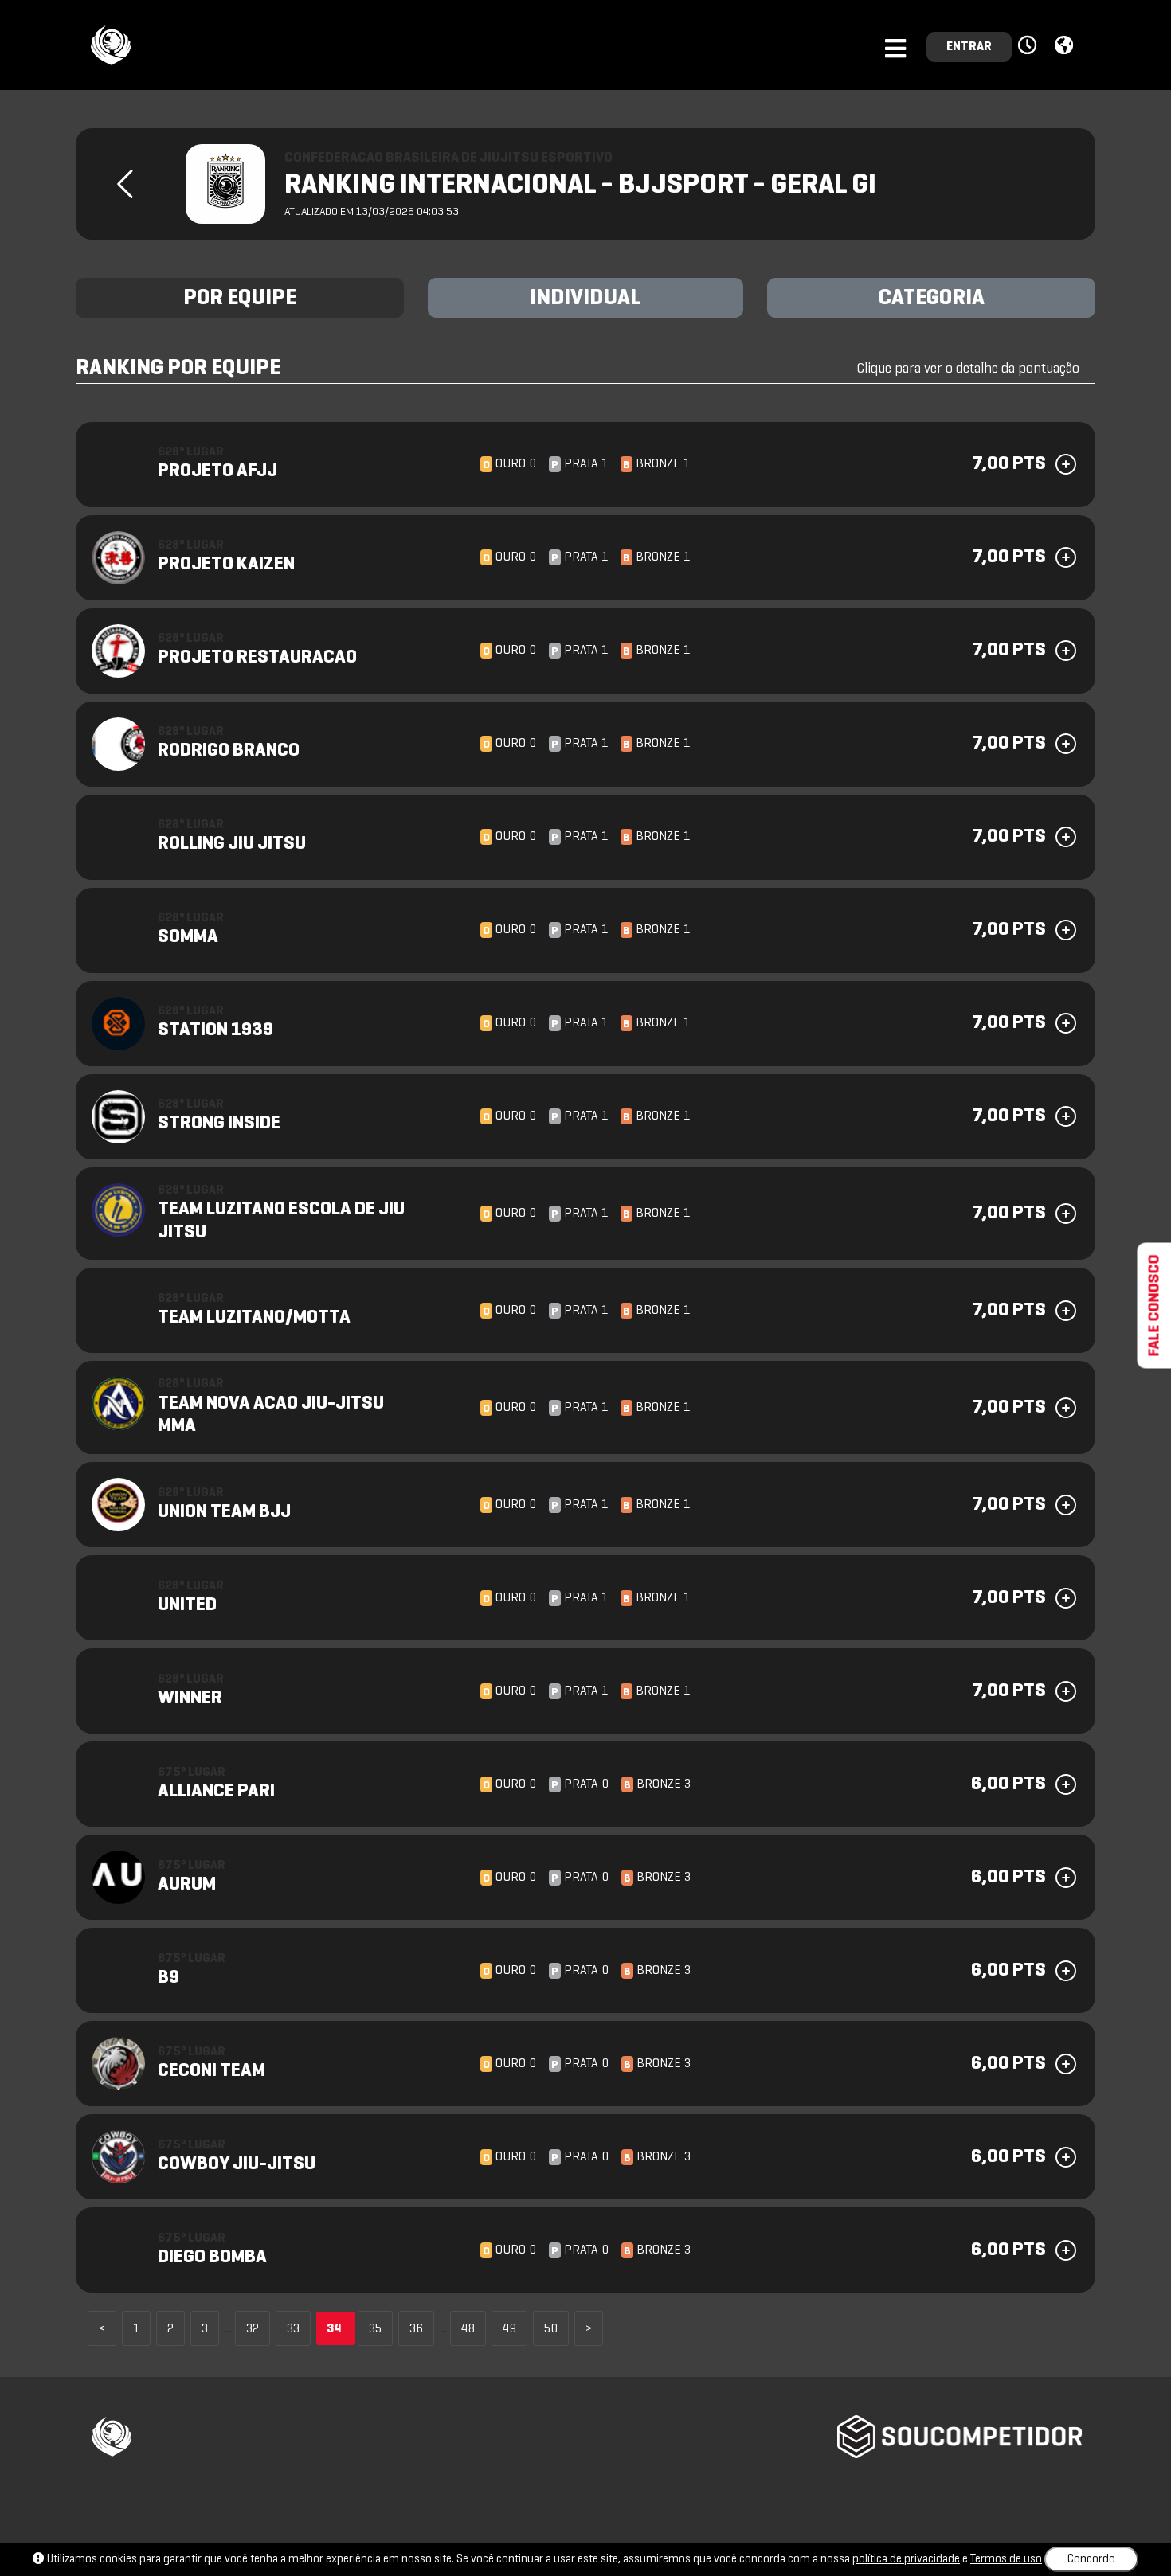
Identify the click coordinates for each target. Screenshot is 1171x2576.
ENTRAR (969, 47)
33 (293, 2329)
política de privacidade (906, 2559)
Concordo (1091, 2559)
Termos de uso (1006, 2559)
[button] (1030, 46)
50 (551, 2329)
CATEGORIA (932, 299)
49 (509, 2329)
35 (375, 2329)
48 (468, 2329)
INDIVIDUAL (585, 299)
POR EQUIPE (240, 299)
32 (253, 2329)
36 (416, 2329)
